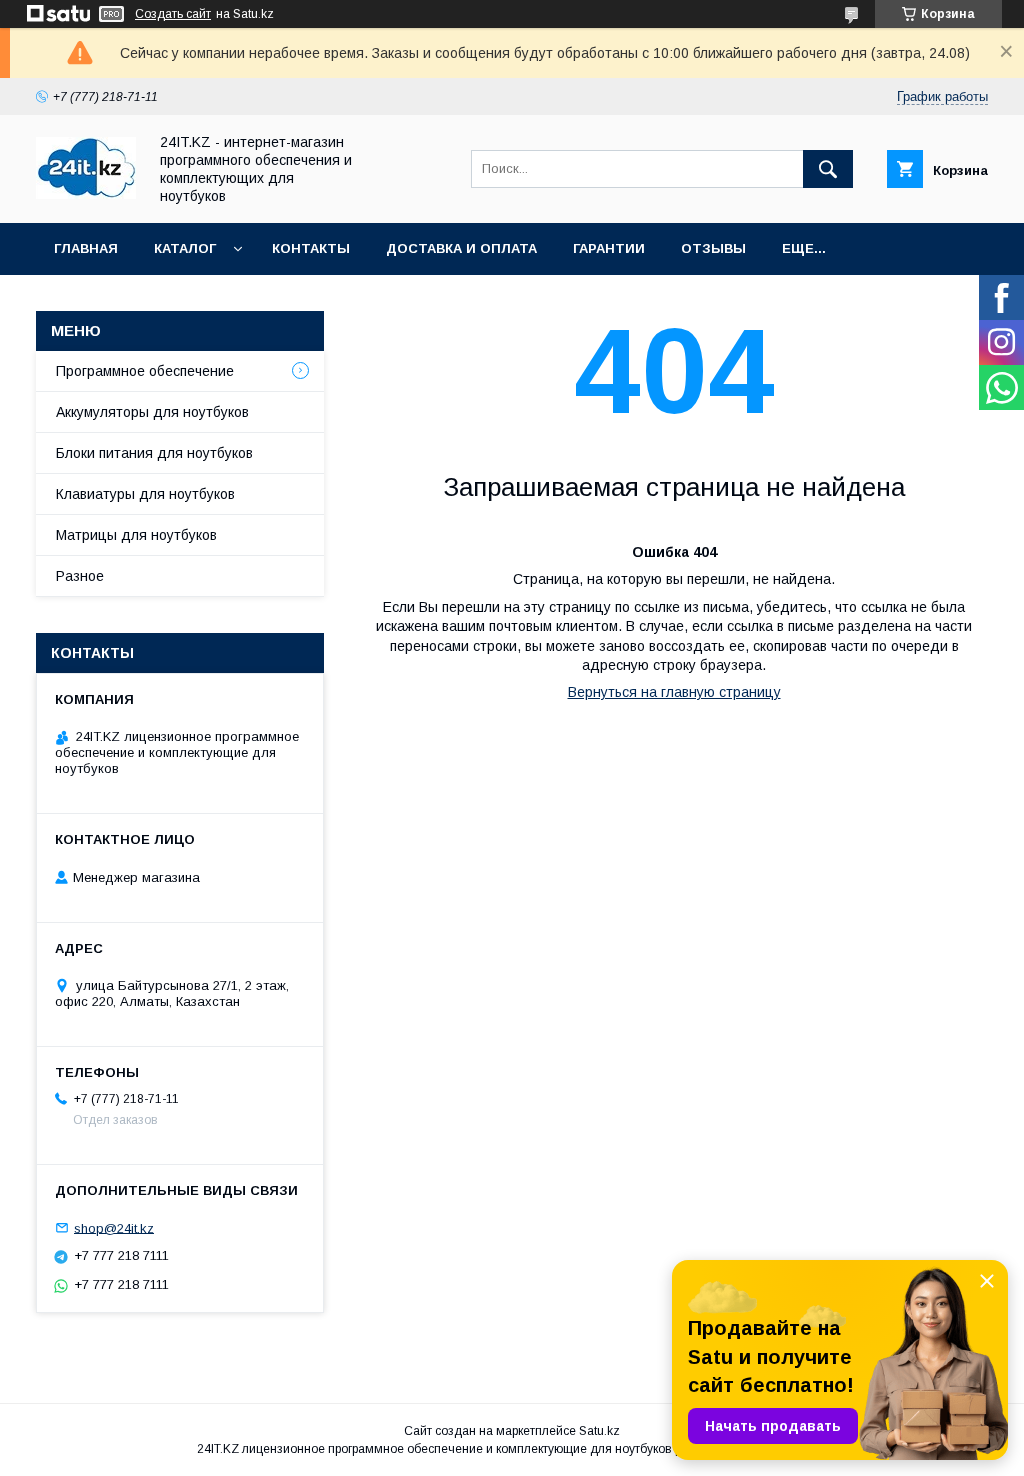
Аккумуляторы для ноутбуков (152, 412)
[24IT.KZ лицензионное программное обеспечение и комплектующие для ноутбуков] (86, 194)
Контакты (311, 248)
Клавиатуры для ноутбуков (145, 494)
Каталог (185, 248)
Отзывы (713, 248)
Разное (80, 576)
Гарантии (609, 248)
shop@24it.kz (114, 1227)
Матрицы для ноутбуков (136, 535)
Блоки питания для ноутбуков (154, 453)
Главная (86, 248)
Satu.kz (599, 1431)
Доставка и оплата (461, 248)
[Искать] (828, 169)
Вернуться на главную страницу (674, 692)
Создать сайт (173, 14)
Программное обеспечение (145, 371)
